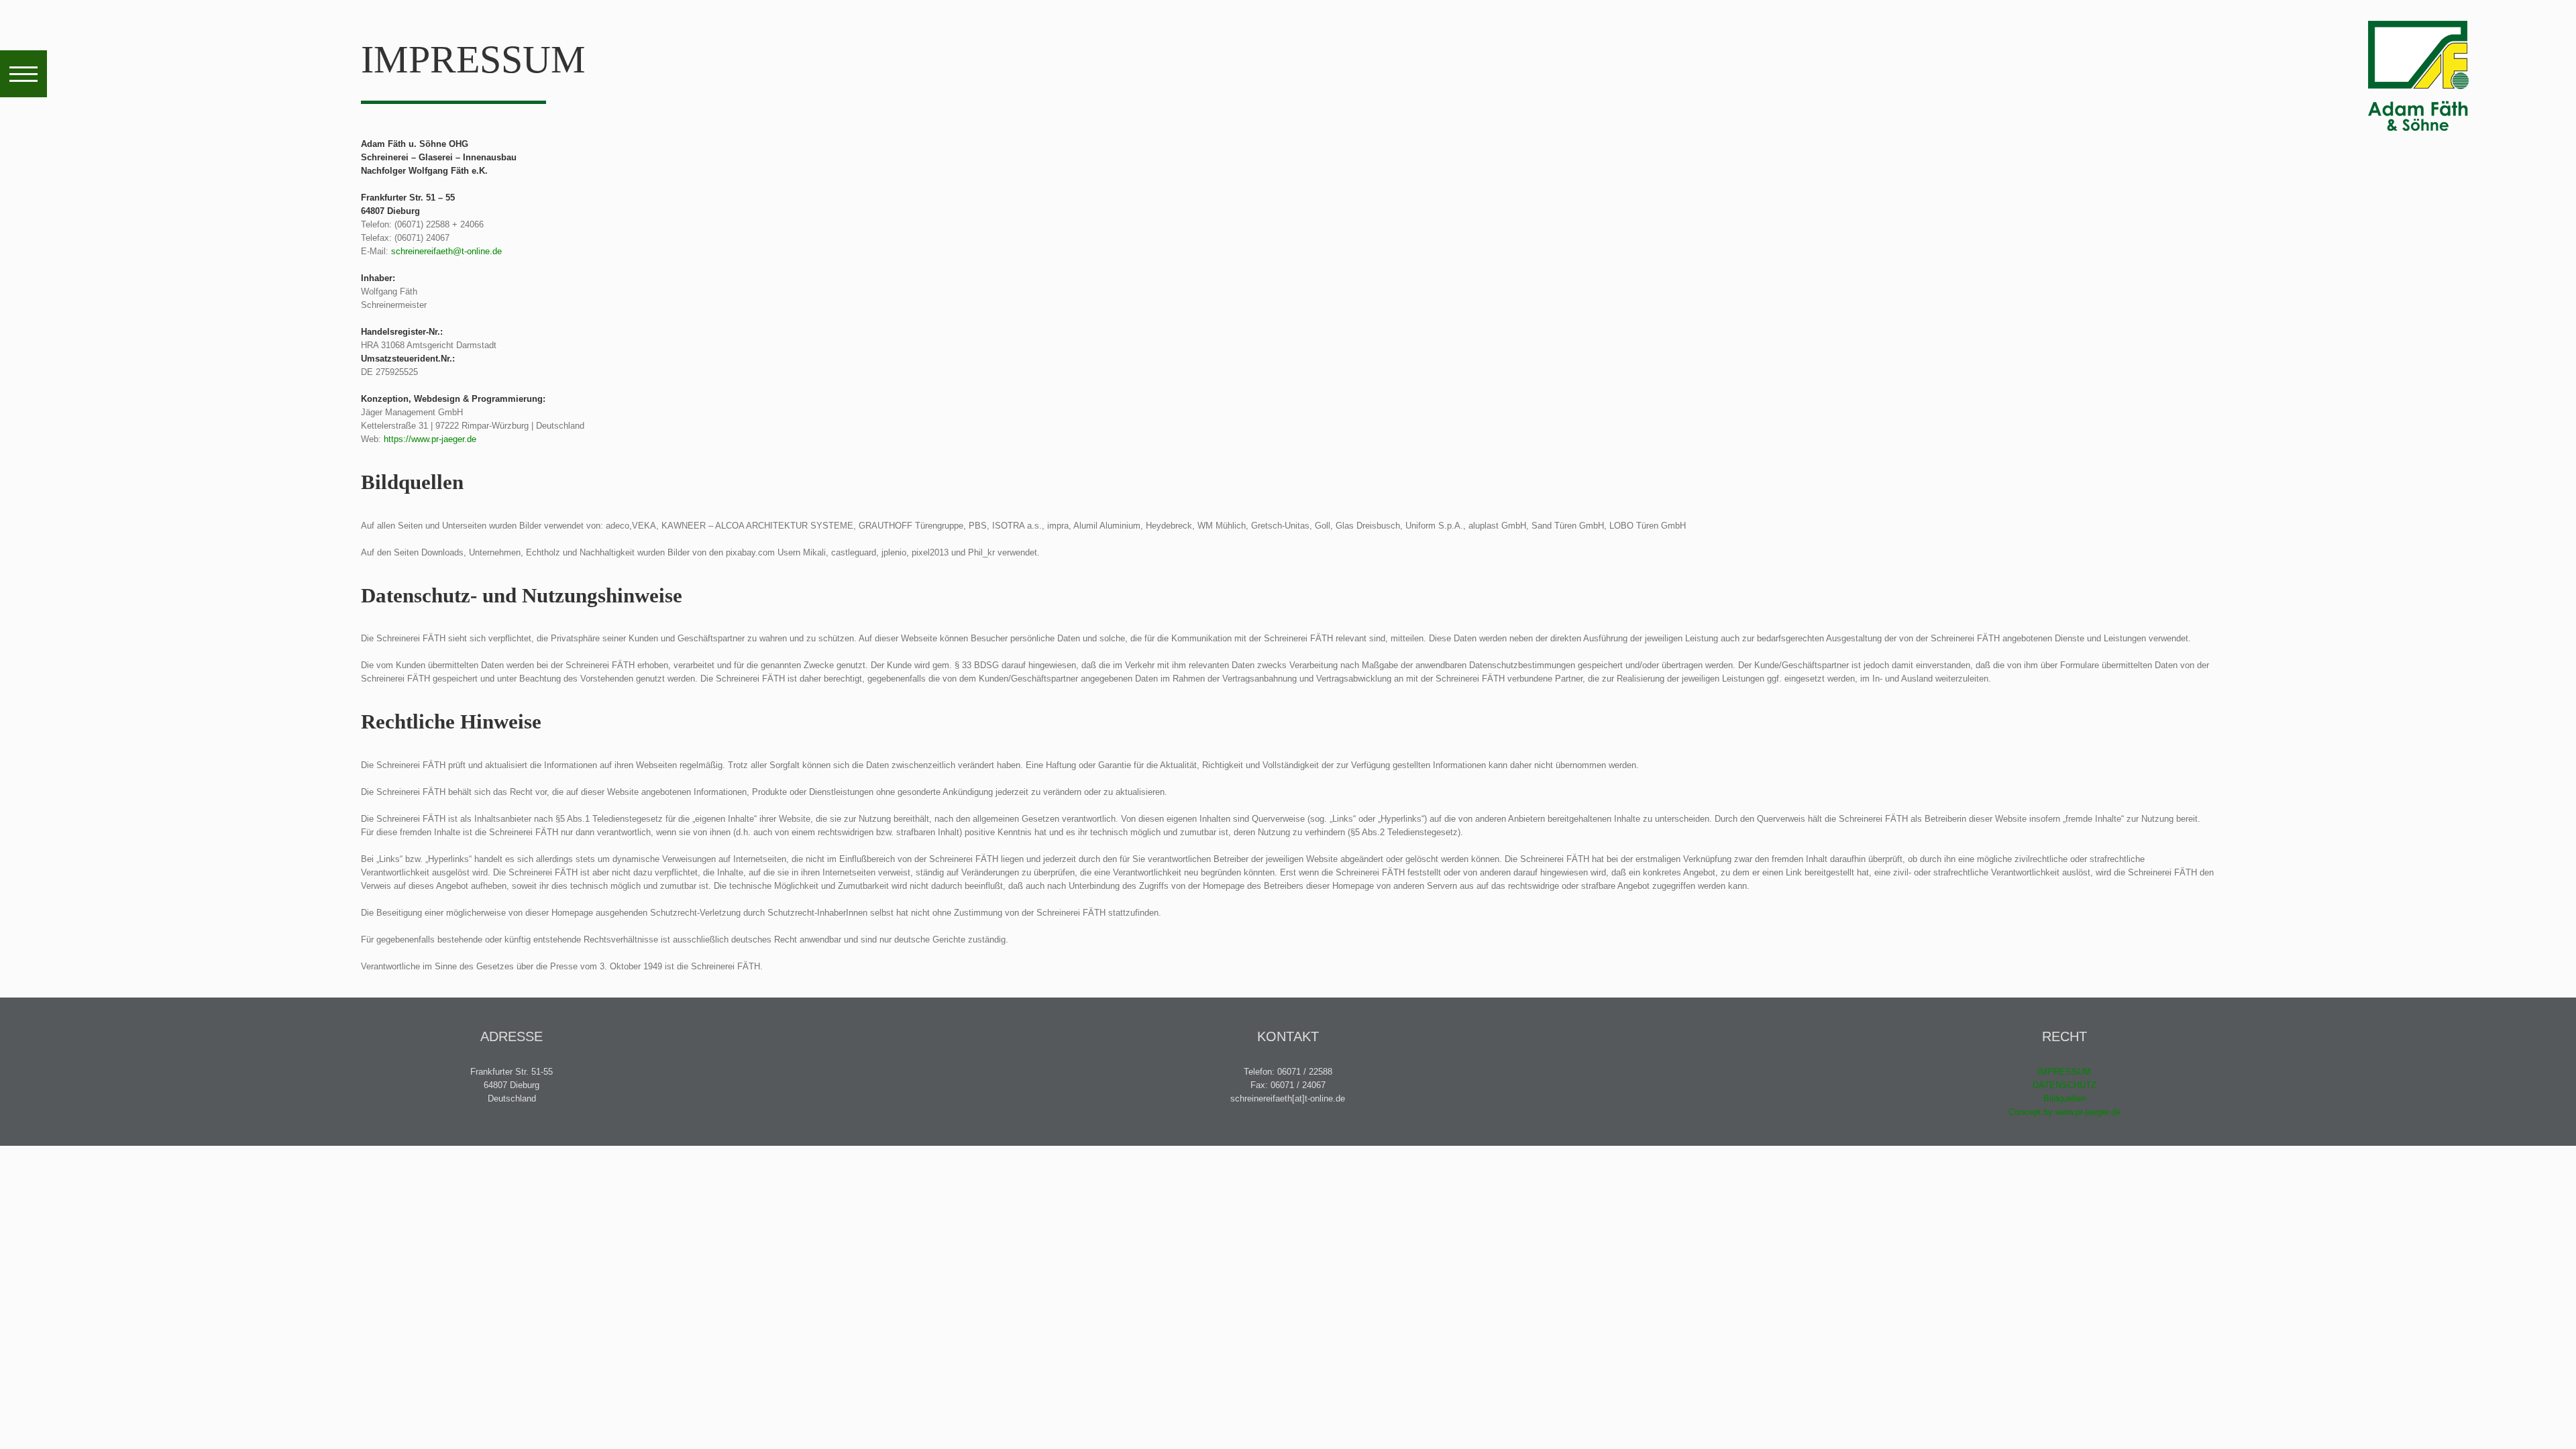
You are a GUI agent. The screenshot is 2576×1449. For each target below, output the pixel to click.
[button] (23, 74)
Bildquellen (2064, 1098)
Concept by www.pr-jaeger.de (2064, 1112)
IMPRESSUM (2064, 1072)
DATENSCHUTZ (2064, 1085)
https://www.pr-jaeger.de (430, 439)
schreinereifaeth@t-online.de (446, 251)
